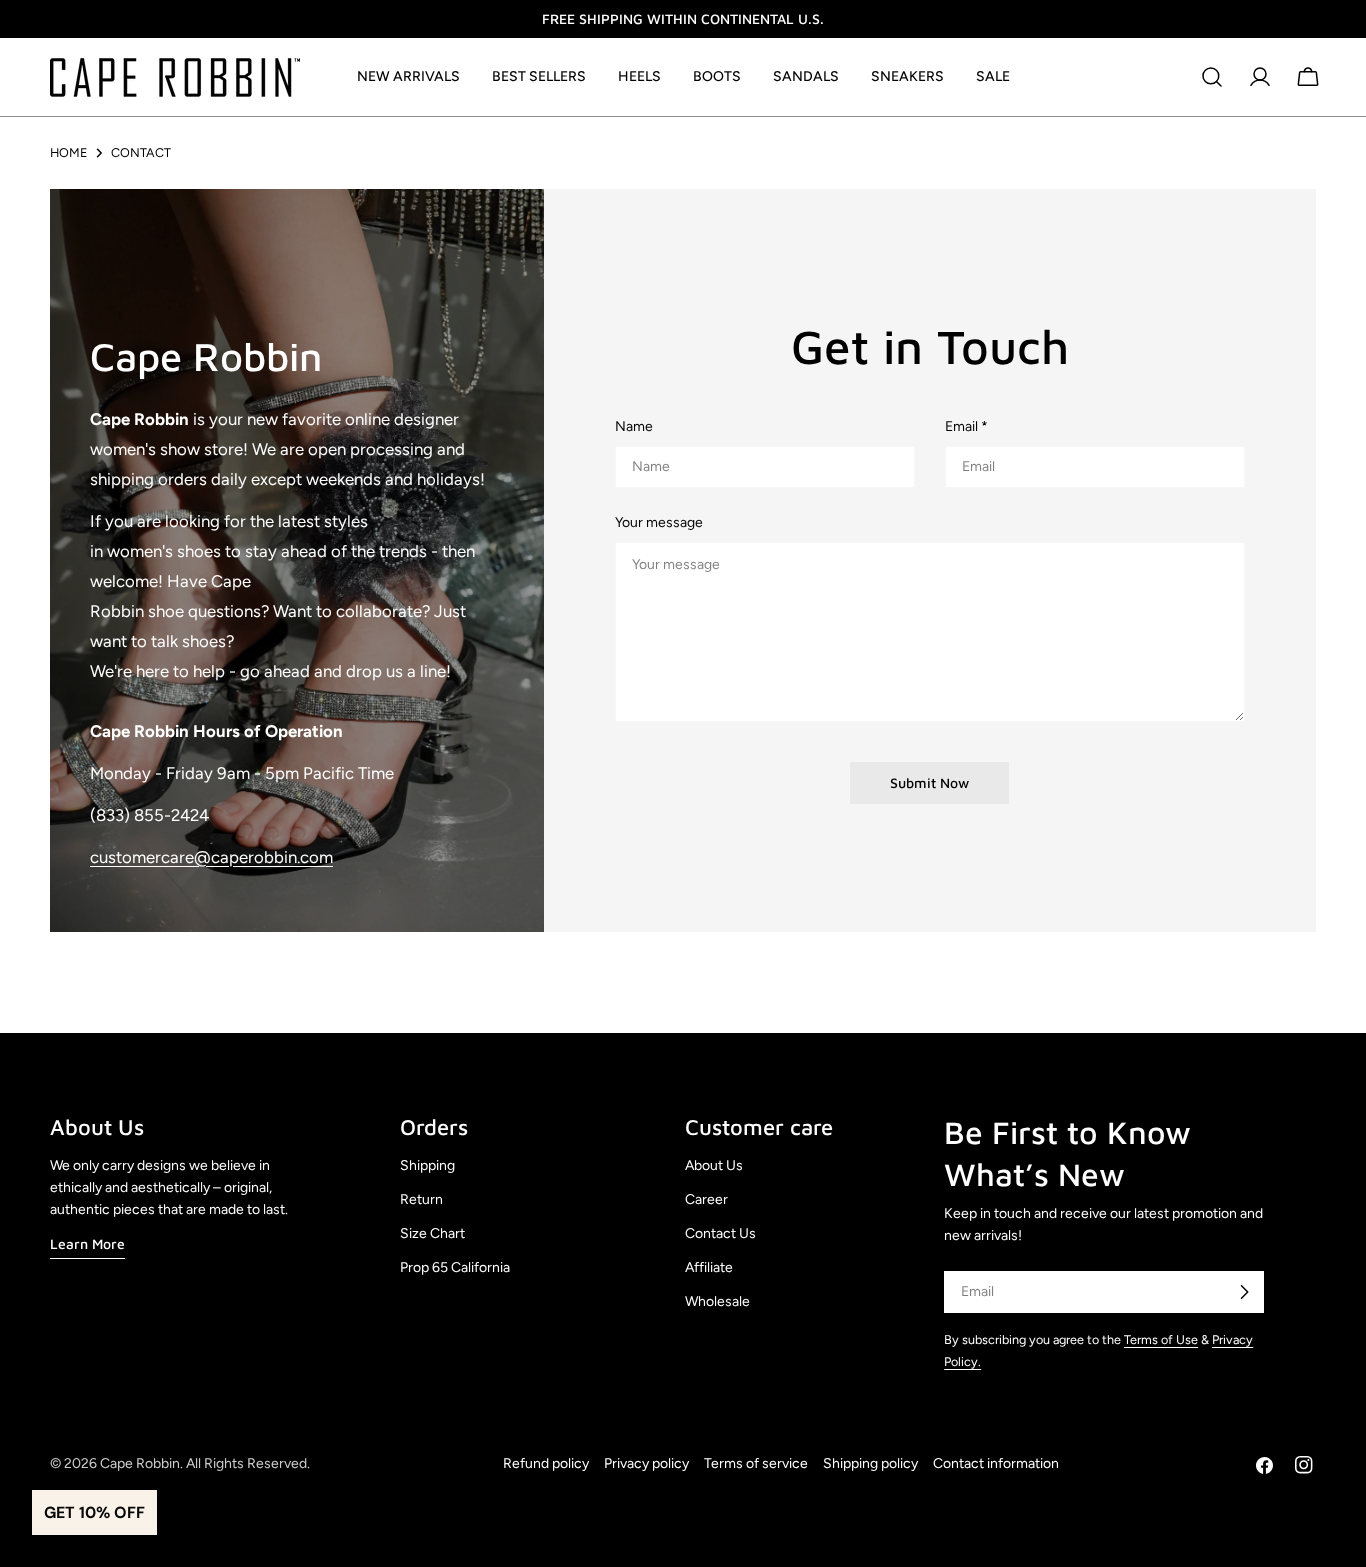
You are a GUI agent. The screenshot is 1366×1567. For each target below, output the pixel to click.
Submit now (929, 782)
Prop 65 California (455, 1267)
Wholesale (717, 1301)
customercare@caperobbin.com (211, 857)
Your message (659, 522)
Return (421, 1199)
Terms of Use (1161, 1339)
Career (706, 1199)
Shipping (427, 1165)
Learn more (87, 1243)
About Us (714, 1165)
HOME (68, 152)
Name (634, 426)
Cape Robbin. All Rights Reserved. (205, 1463)
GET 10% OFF (94, 1512)
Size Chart (432, 1233)
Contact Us (720, 1233)
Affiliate (709, 1267)
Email (966, 426)
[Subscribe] (1244, 1292)
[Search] (1212, 77)
